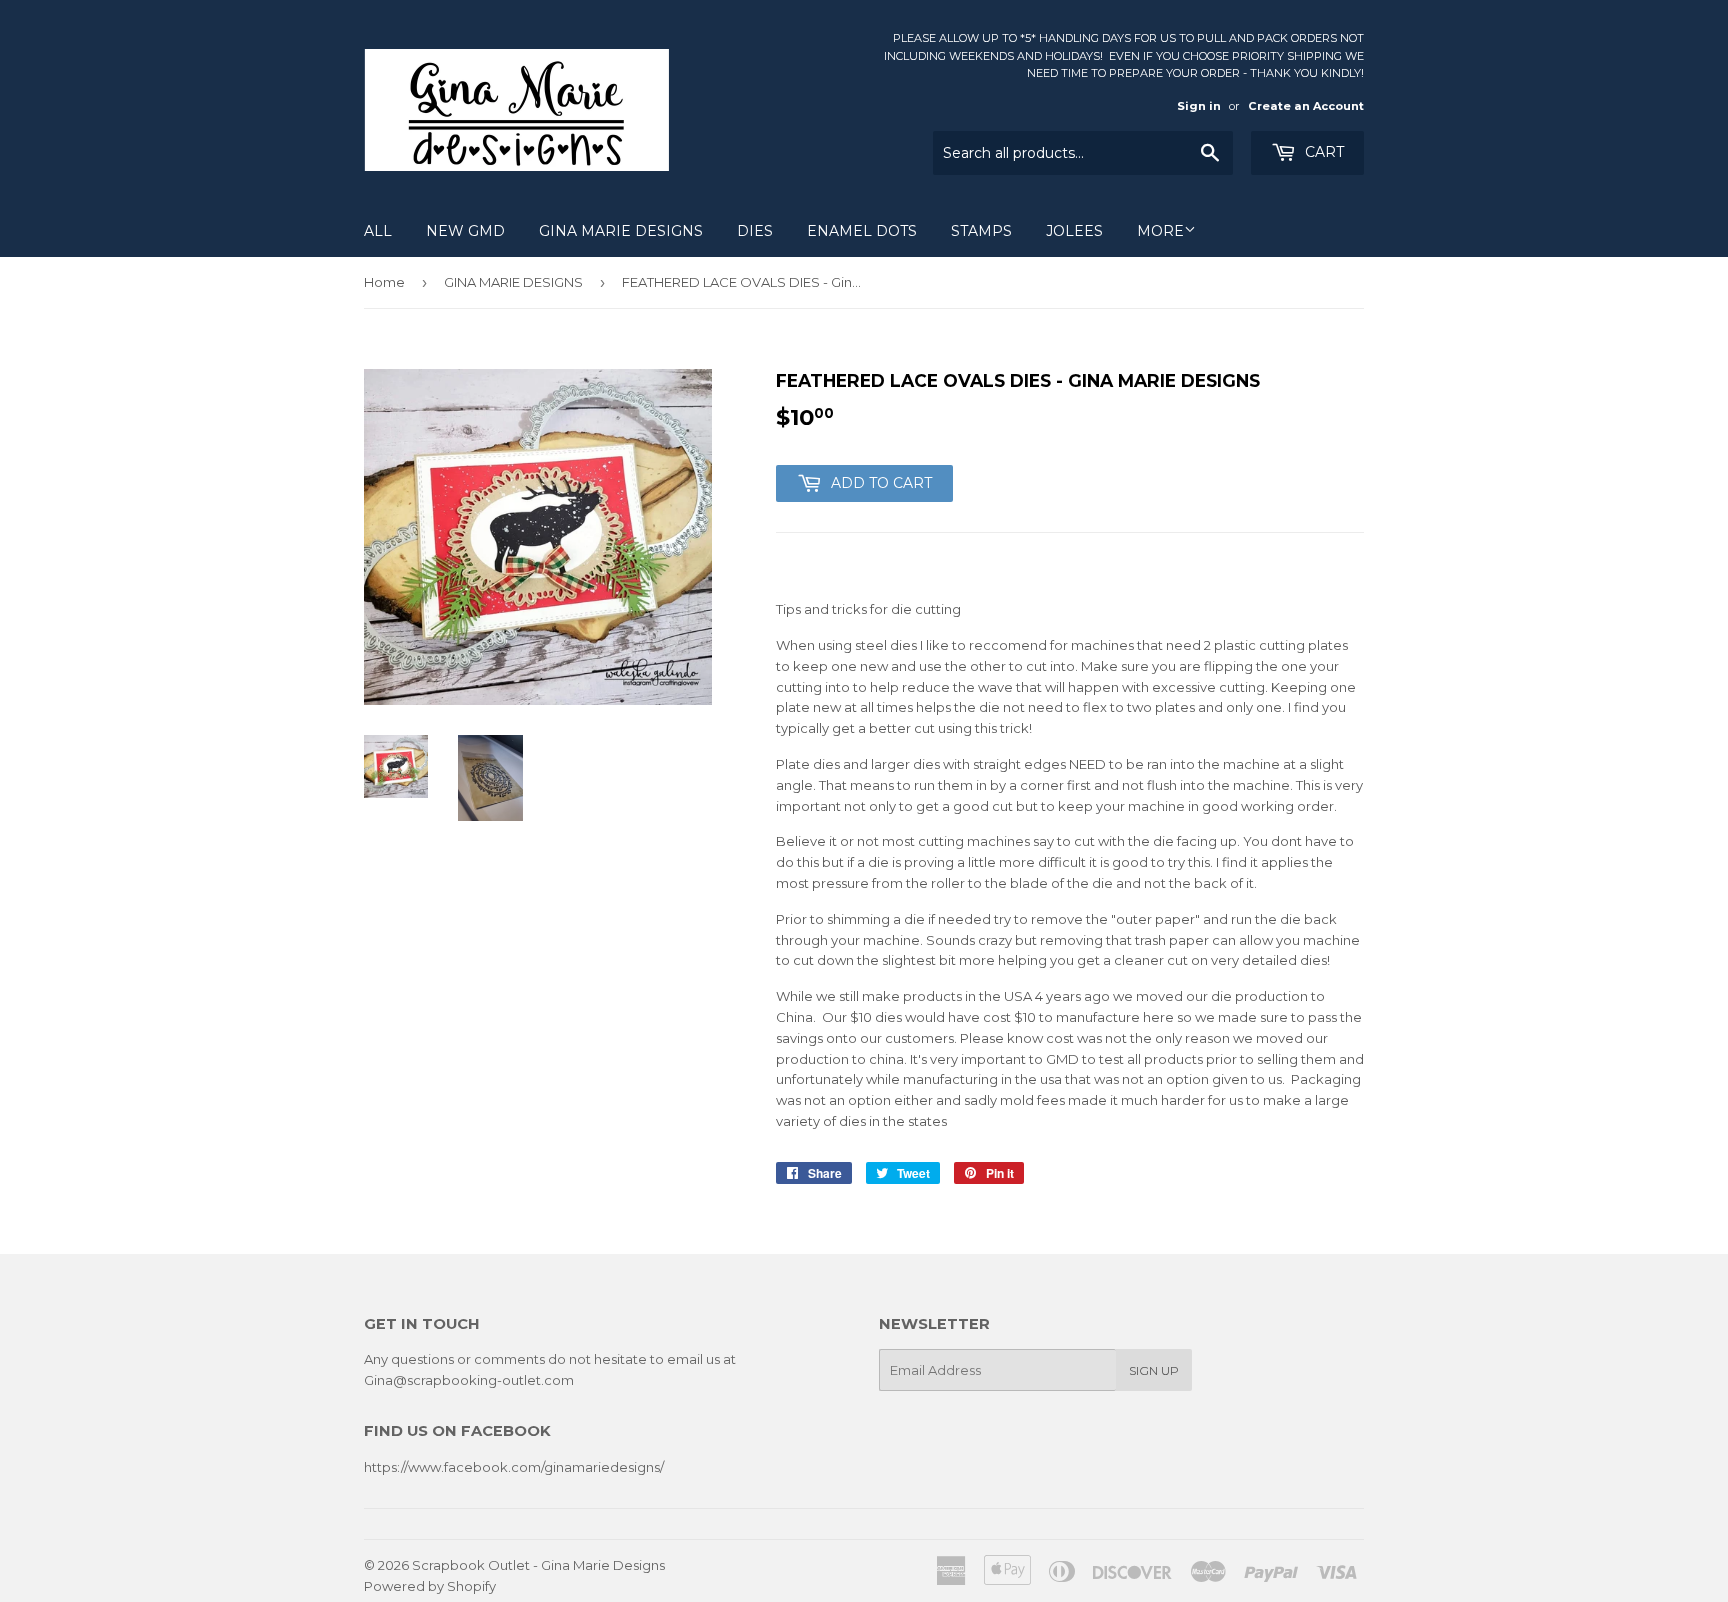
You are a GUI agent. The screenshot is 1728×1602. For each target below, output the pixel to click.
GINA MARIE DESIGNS (621, 231)
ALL (378, 231)
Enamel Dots (862, 231)
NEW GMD (465, 231)
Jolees (1074, 231)
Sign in (1199, 106)
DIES (755, 231)
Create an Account (1306, 106)
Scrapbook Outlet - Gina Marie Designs (538, 1565)
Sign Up (1154, 1370)
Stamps (981, 231)
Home (384, 282)
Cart (1322, 152)
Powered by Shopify (430, 1586)
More (1160, 231)
